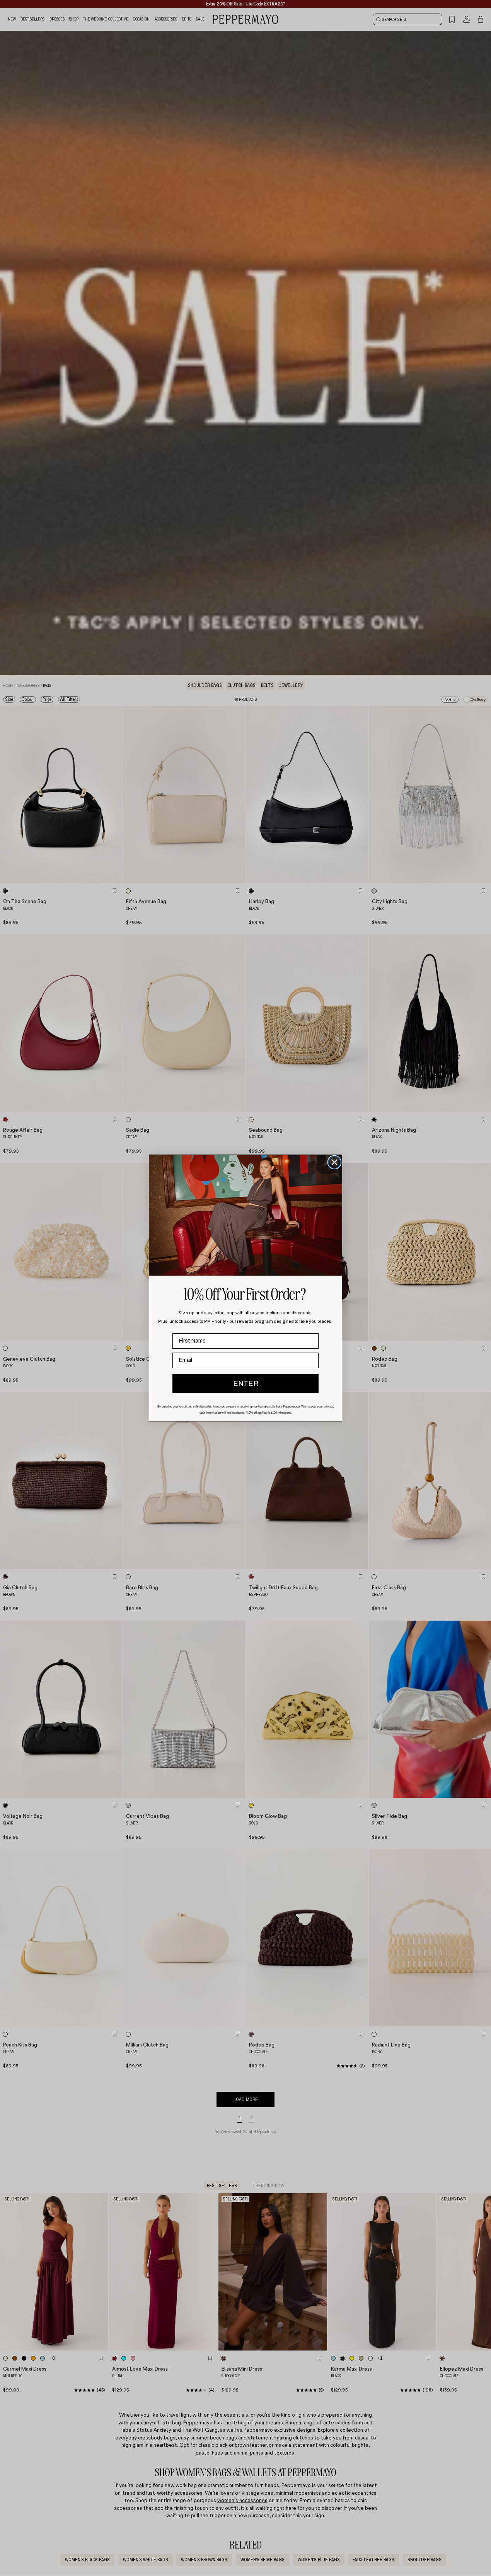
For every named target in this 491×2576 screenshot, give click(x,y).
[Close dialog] (334, 1162)
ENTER (246, 1384)
